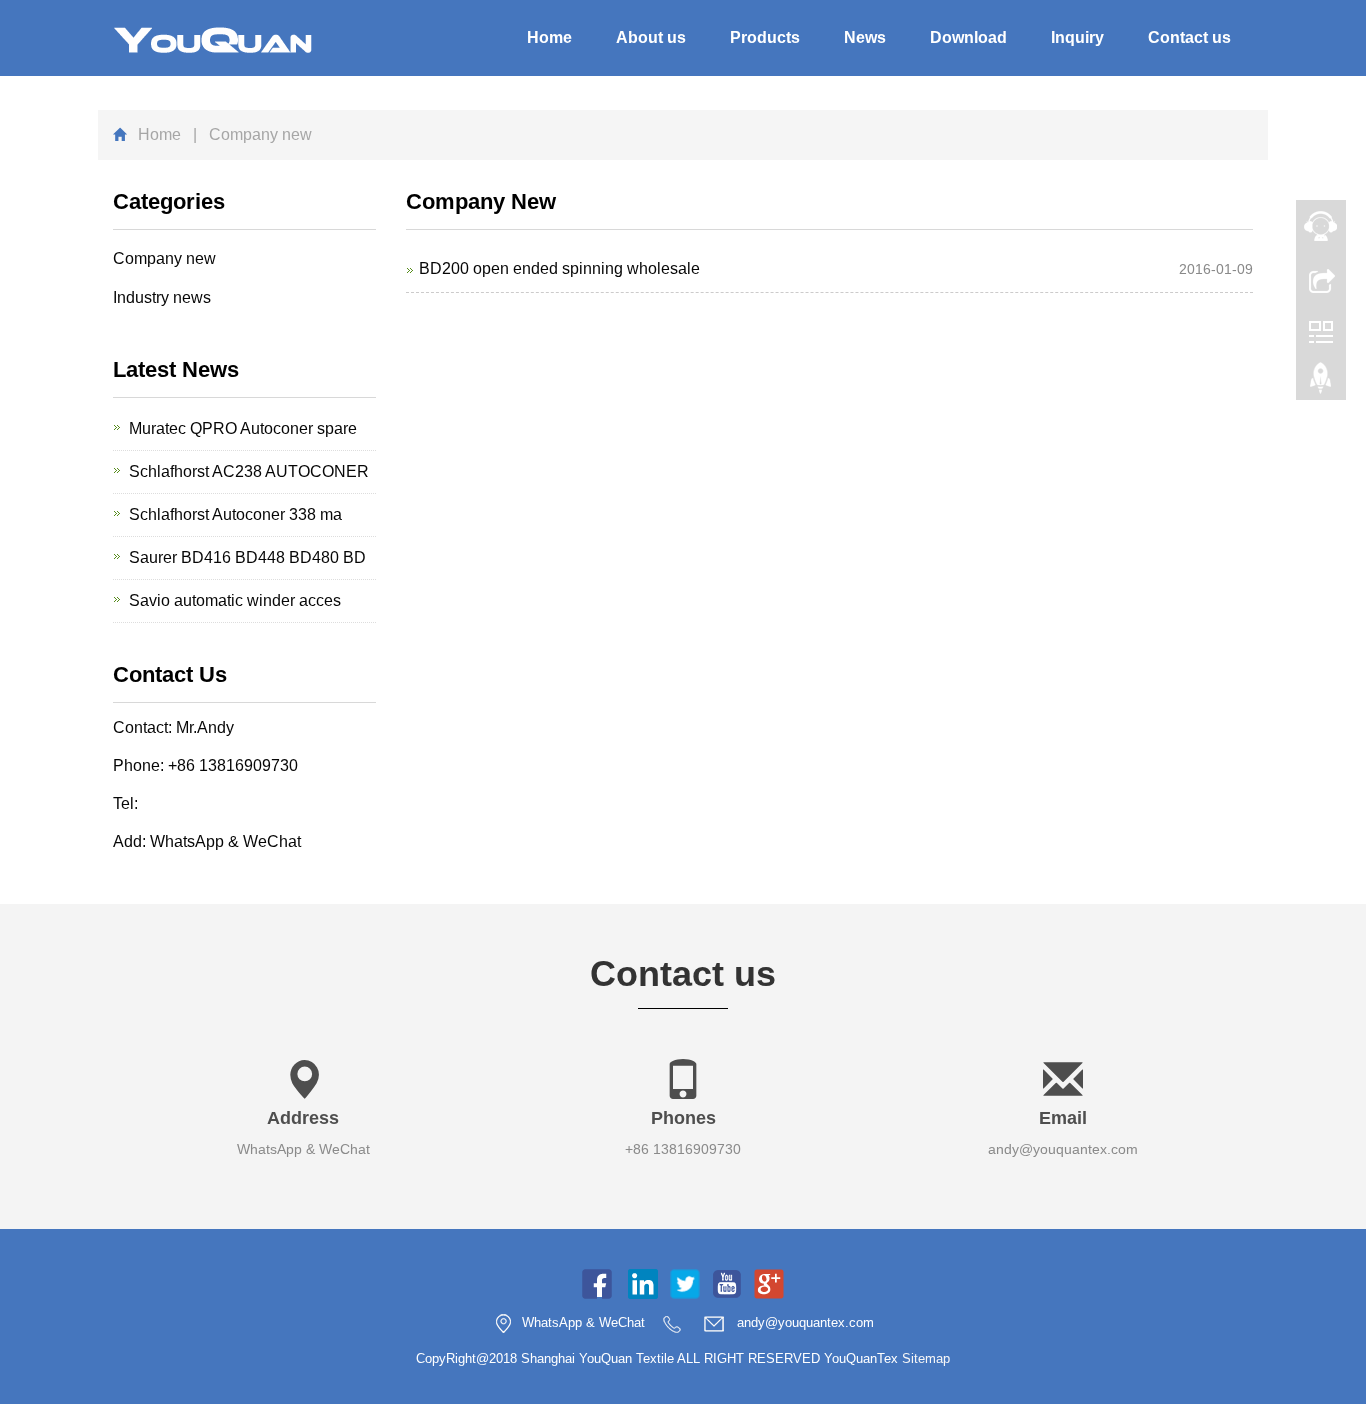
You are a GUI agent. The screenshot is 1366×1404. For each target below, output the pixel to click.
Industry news (162, 297)
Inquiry (1077, 37)
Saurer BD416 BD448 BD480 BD (247, 557)
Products (765, 37)
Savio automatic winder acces (235, 600)
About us (651, 37)
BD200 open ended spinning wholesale (559, 268)
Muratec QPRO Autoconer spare (243, 428)
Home (549, 37)
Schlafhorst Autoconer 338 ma (235, 514)
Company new (164, 258)
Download (968, 37)
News (865, 37)
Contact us (1189, 37)
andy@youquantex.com (1063, 1149)
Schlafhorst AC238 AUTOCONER (249, 471)
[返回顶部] (1321, 383)
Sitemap (926, 1358)
